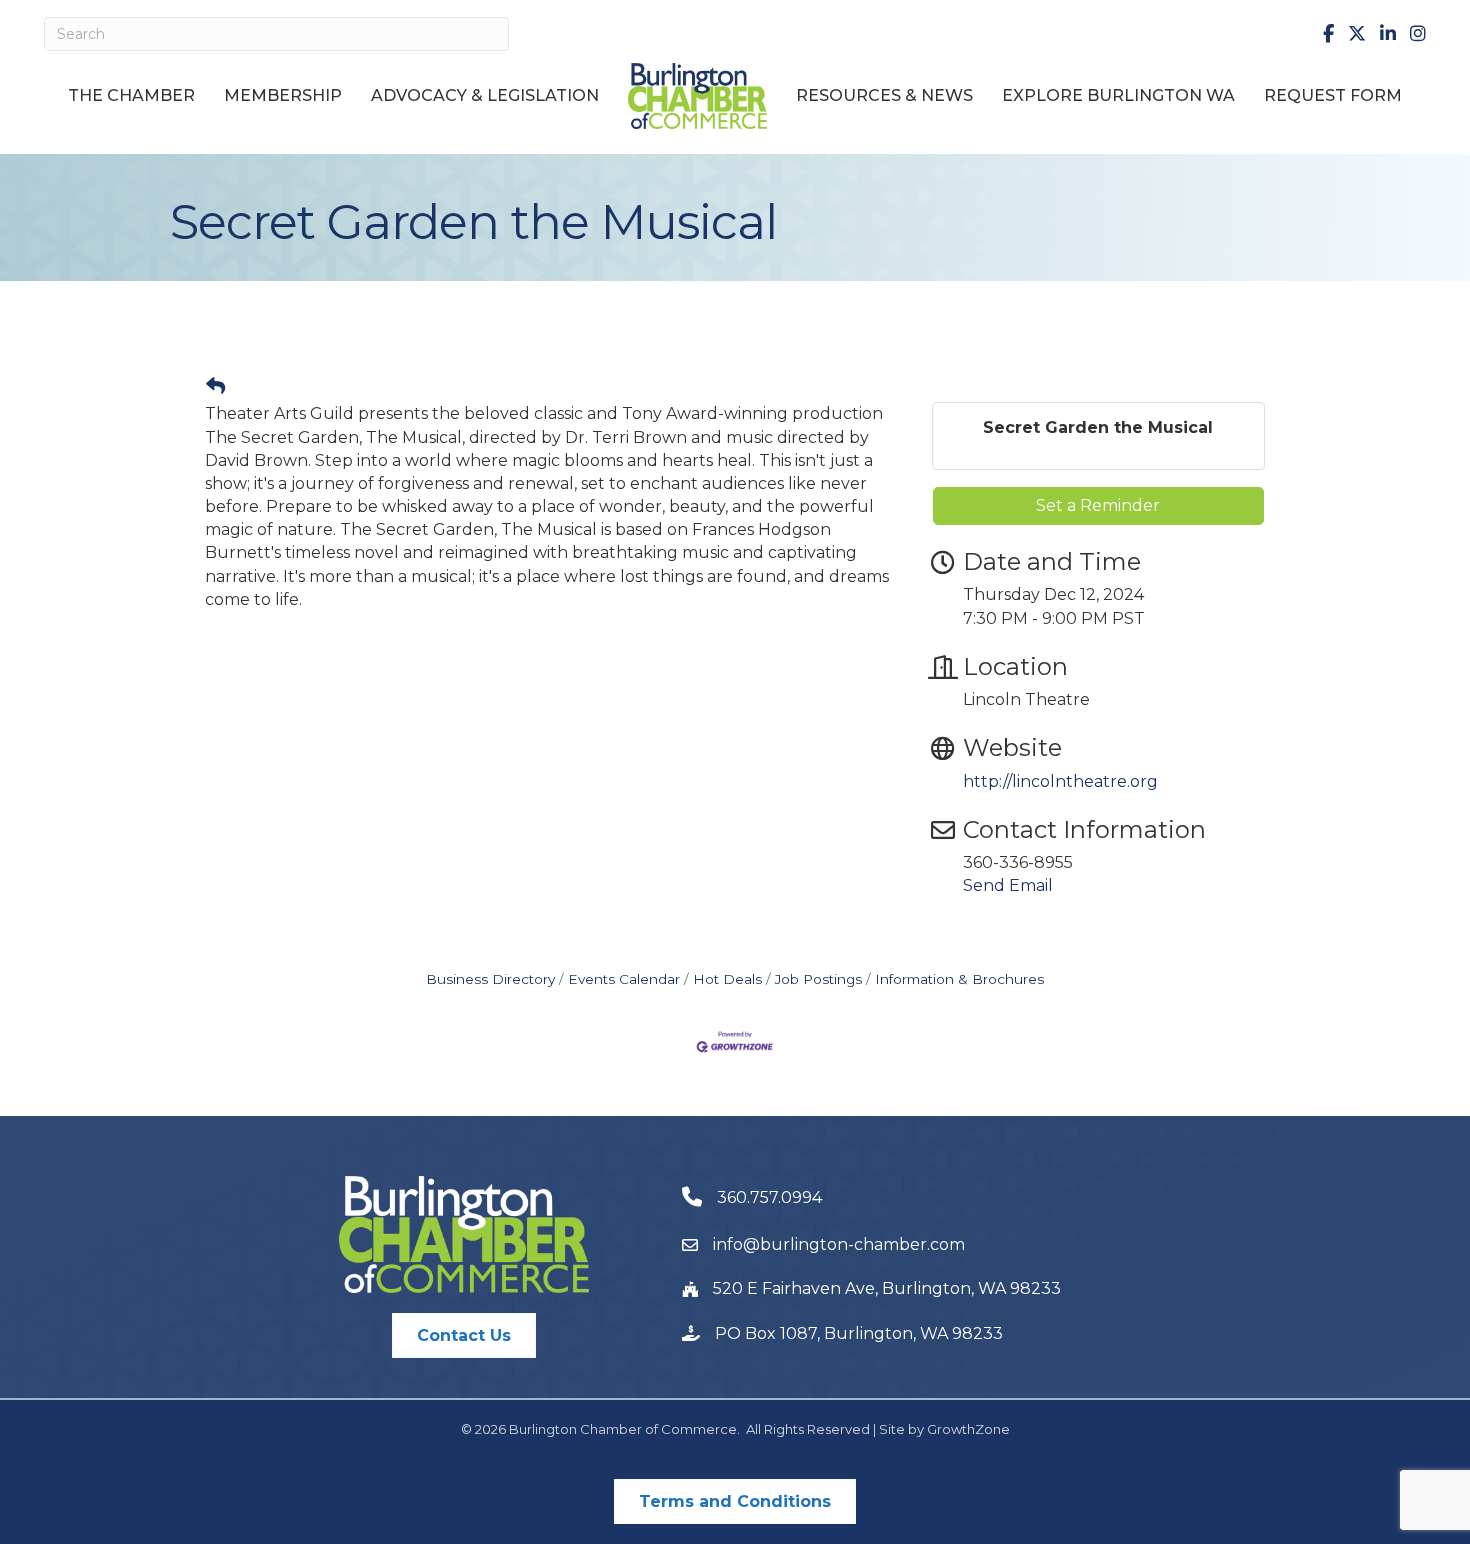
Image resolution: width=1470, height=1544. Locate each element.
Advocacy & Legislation (485, 95)
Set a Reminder (1098, 505)
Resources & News (884, 95)
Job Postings (818, 979)
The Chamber (131, 95)
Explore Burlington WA (1118, 95)
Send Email (1008, 885)
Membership (283, 95)
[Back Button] (215, 387)
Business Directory (490, 979)
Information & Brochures (959, 979)
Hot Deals (727, 979)
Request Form (1333, 95)
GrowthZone (968, 1429)
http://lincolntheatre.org (1060, 781)
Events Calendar (624, 979)
